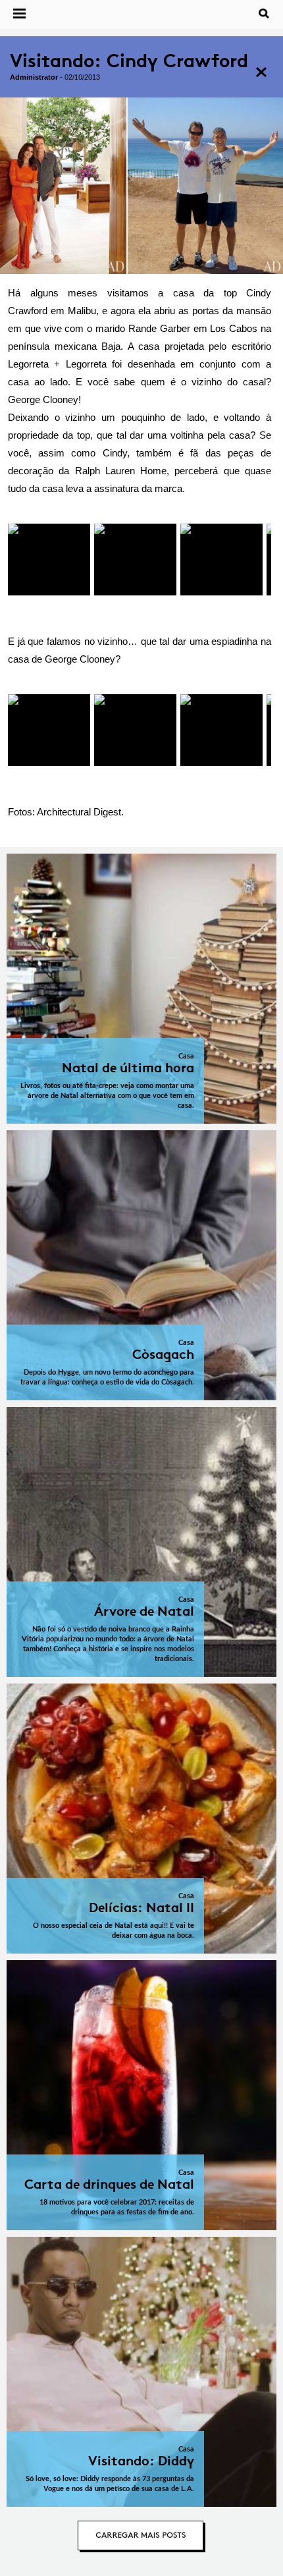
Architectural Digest (79, 812)
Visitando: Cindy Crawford (129, 61)
